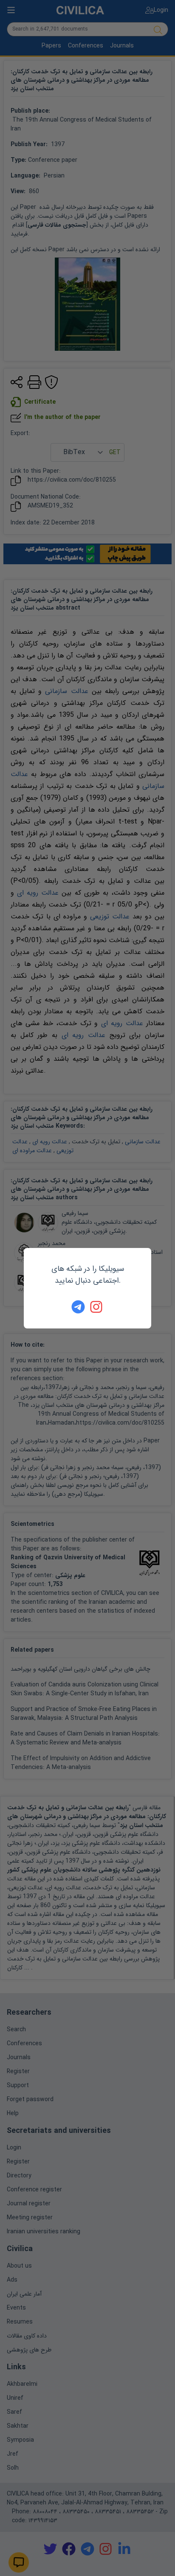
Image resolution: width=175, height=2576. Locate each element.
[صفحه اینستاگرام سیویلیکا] (97, 1307)
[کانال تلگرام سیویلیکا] (78, 1307)
